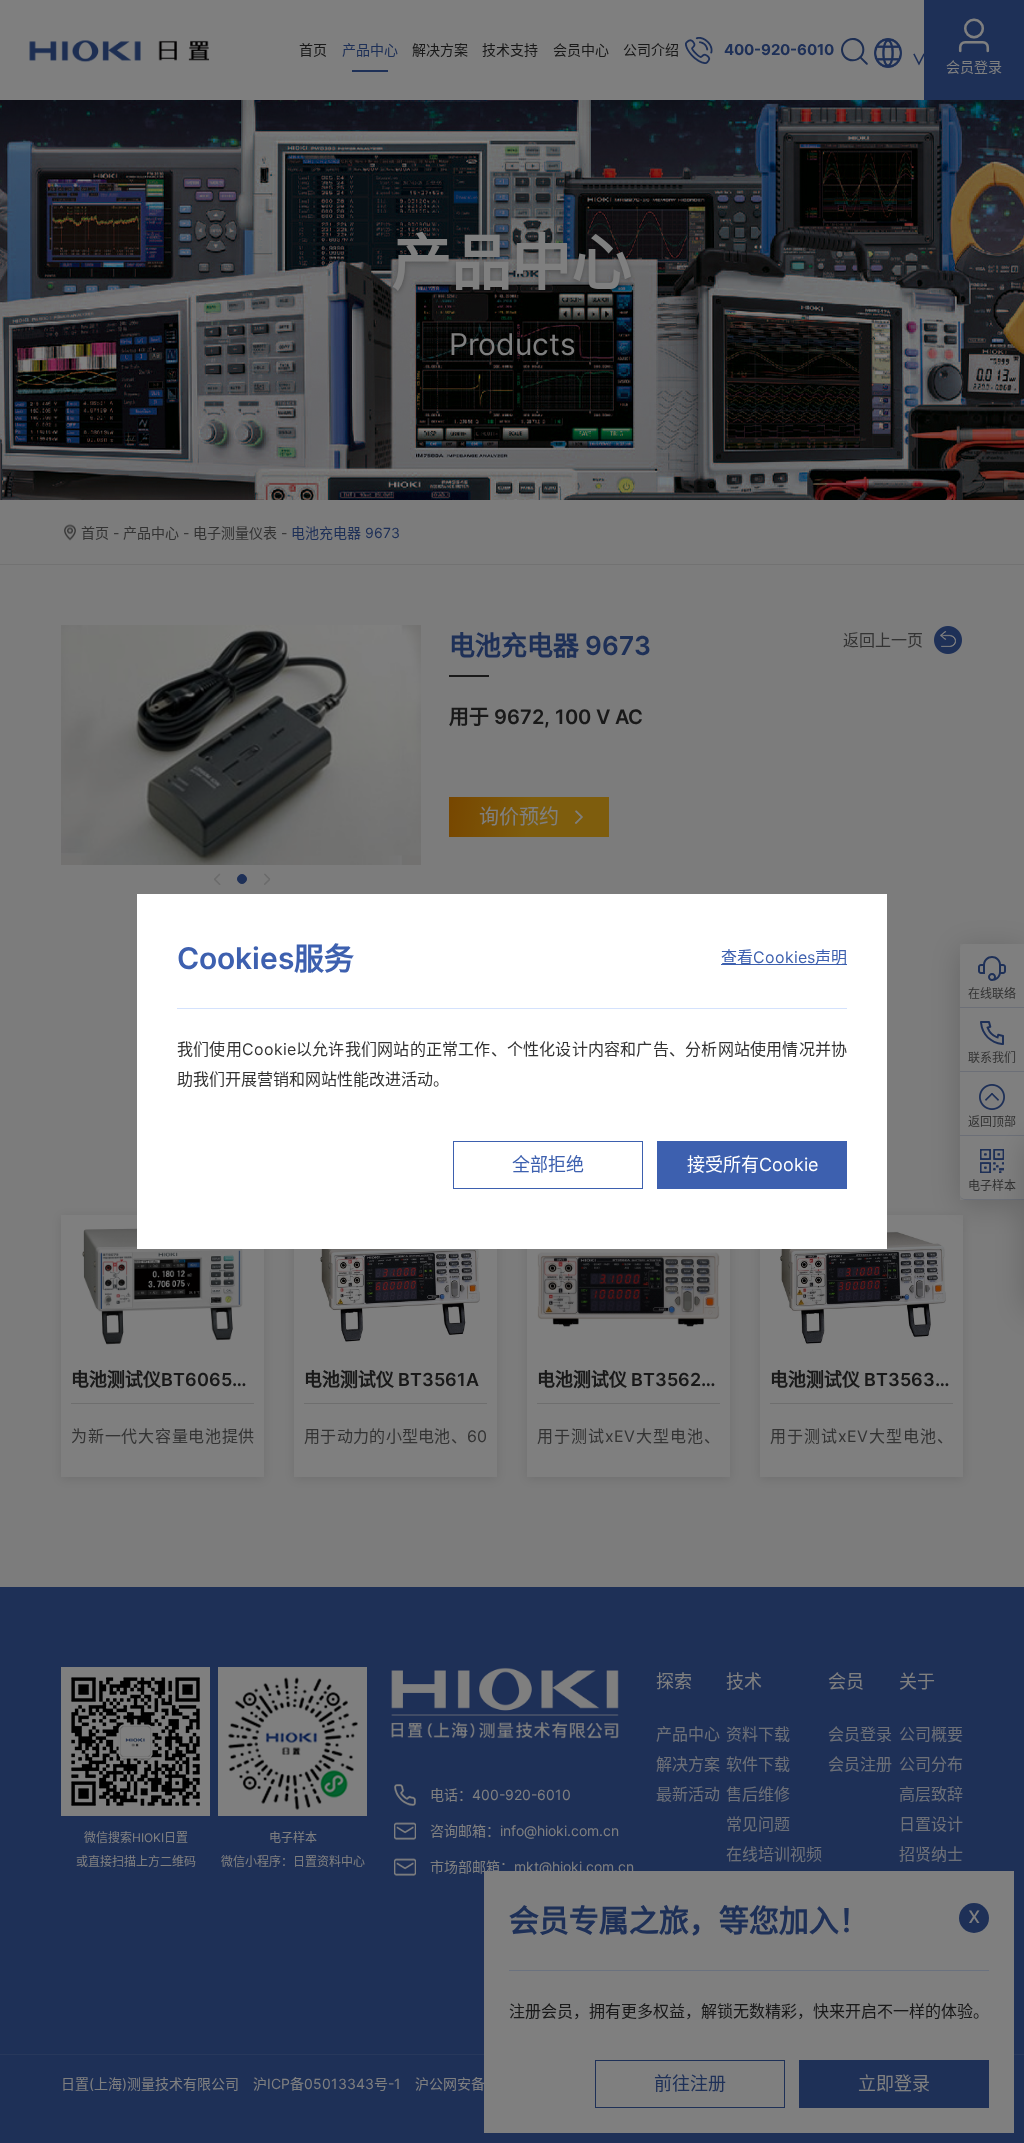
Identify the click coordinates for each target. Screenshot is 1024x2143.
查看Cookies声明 (784, 957)
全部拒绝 (548, 1164)
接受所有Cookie (752, 1164)
